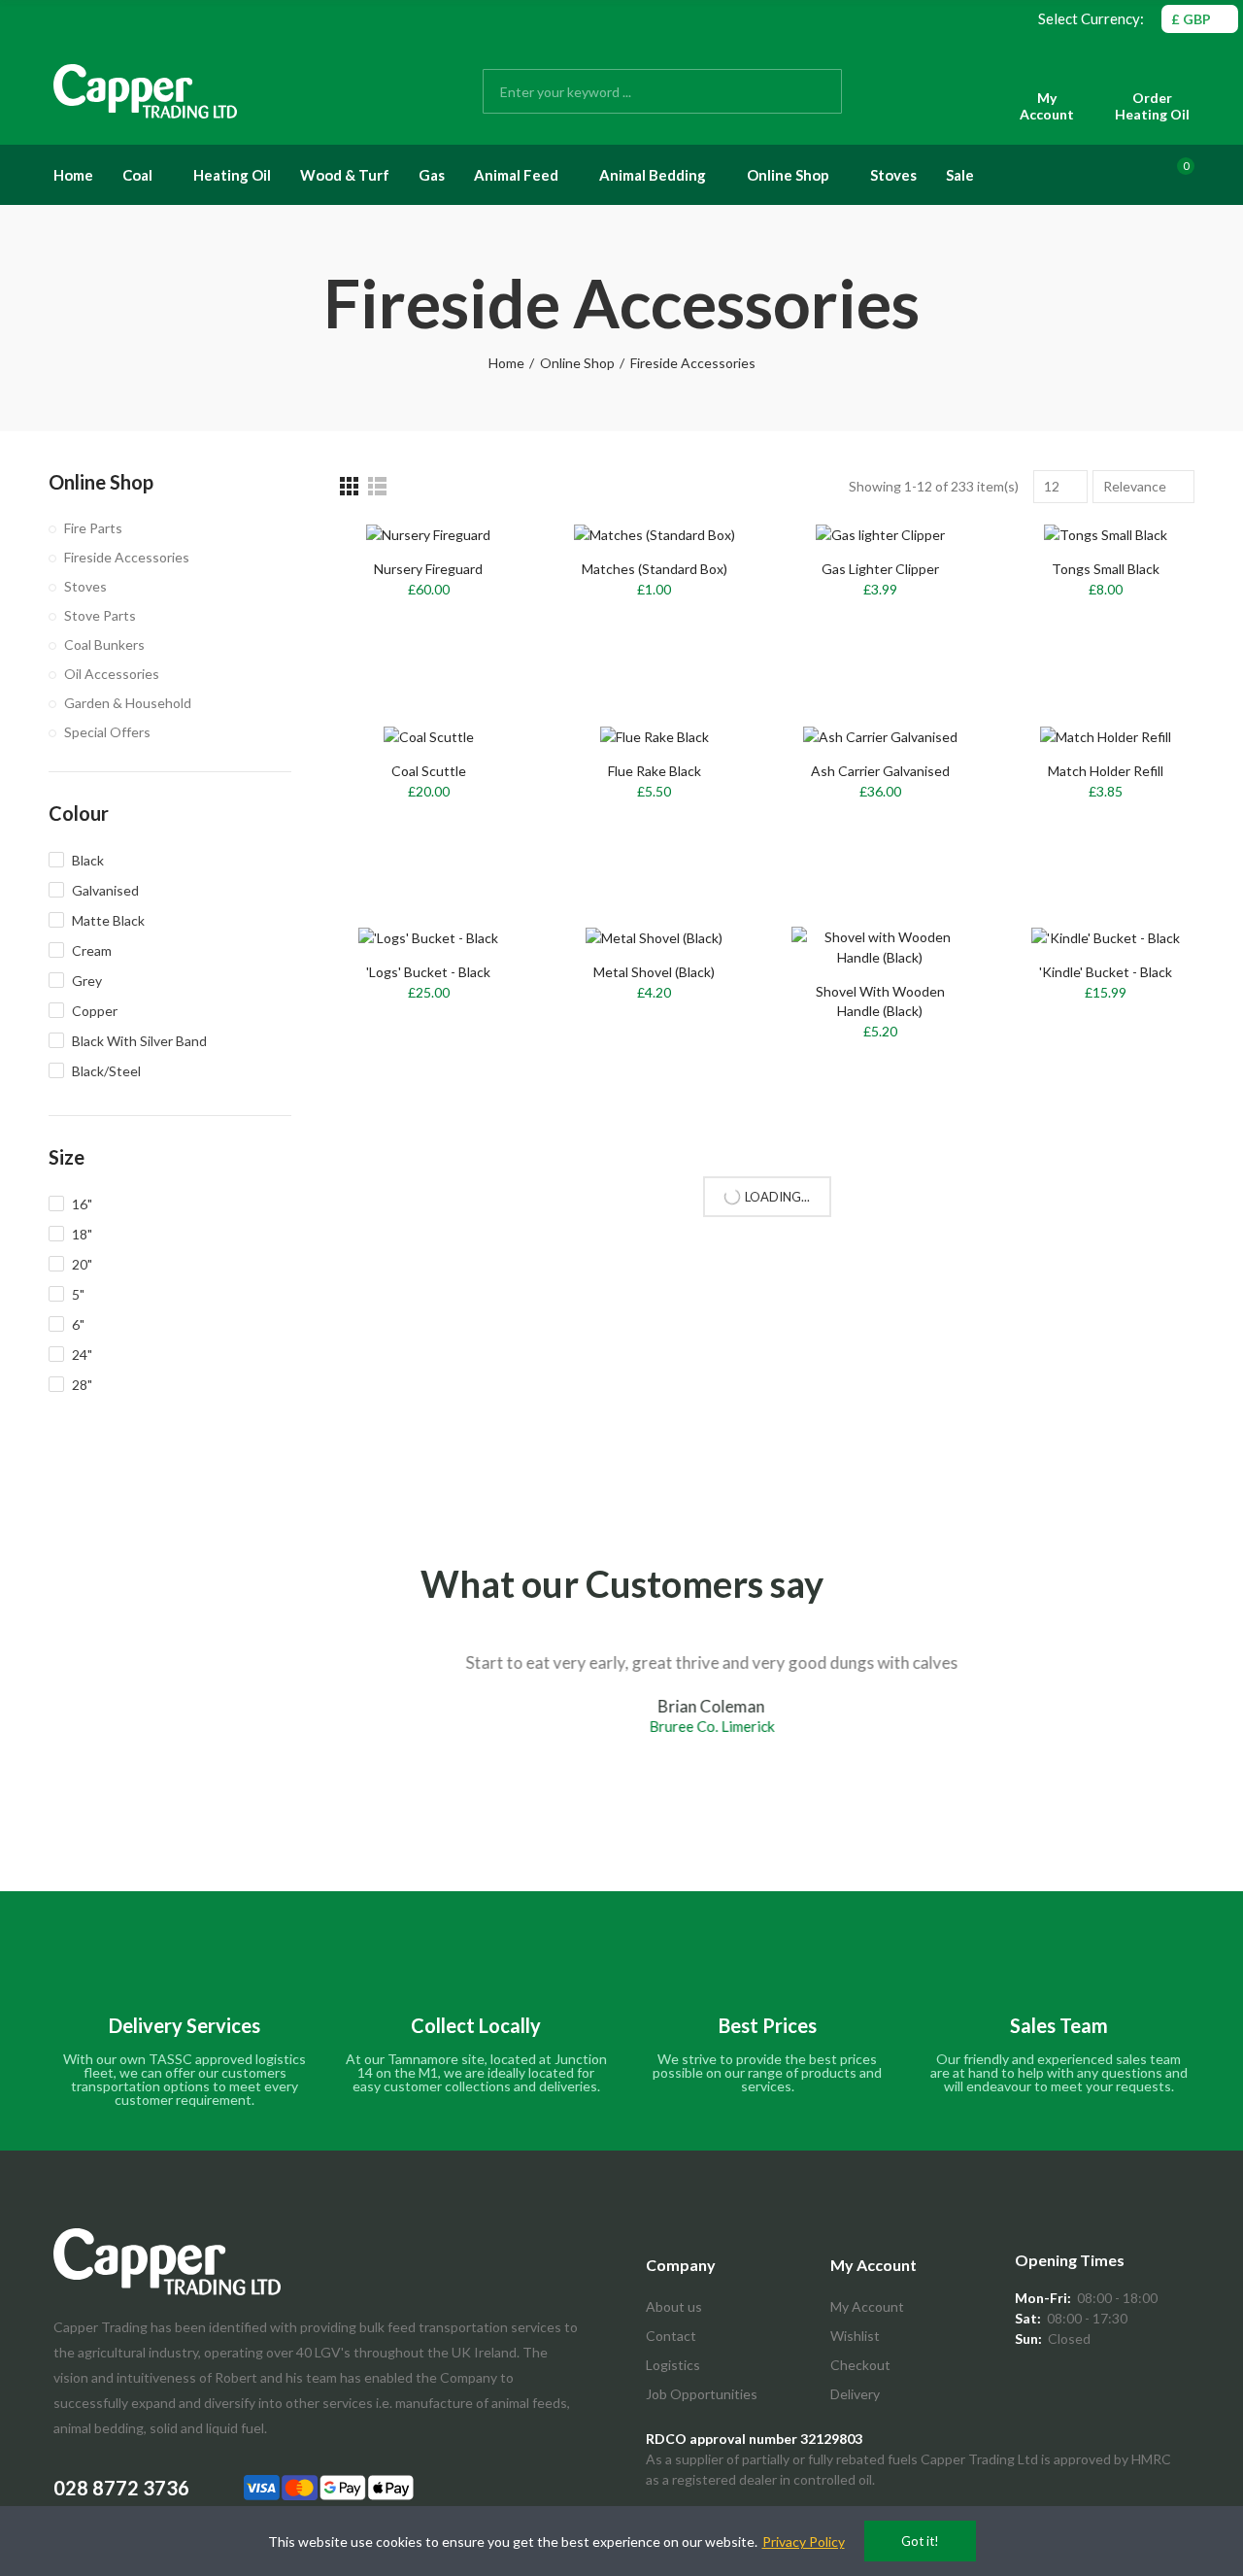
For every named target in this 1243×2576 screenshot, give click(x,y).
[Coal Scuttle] (429, 736)
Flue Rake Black (655, 771)
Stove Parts (100, 615)
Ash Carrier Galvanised (880, 771)
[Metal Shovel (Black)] (655, 938)
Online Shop (101, 482)
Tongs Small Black (1106, 569)
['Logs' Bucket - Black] (429, 938)
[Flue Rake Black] (655, 736)
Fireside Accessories (127, 557)
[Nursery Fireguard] (429, 534)
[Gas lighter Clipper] (880, 534)
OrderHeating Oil (1152, 106)
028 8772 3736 (121, 2488)
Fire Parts (93, 528)
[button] (34, 1756)
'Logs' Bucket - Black (428, 972)
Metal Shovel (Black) (654, 972)
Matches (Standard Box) (655, 569)
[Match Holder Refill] (1107, 736)
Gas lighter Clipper (880, 569)
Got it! (920, 2541)
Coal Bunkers (104, 644)
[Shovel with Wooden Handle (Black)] (880, 947)
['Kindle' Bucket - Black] (1107, 938)
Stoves (85, 586)
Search (811, 91)
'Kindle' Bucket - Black (1106, 972)
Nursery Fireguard (428, 569)
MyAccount (1047, 106)
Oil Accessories (112, 674)
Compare (921, 961)
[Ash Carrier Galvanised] (880, 736)
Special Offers (107, 732)
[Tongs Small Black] (1107, 534)
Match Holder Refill (1106, 771)
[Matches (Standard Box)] (655, 534)
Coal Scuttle (429, 771)
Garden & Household (128, 703)
